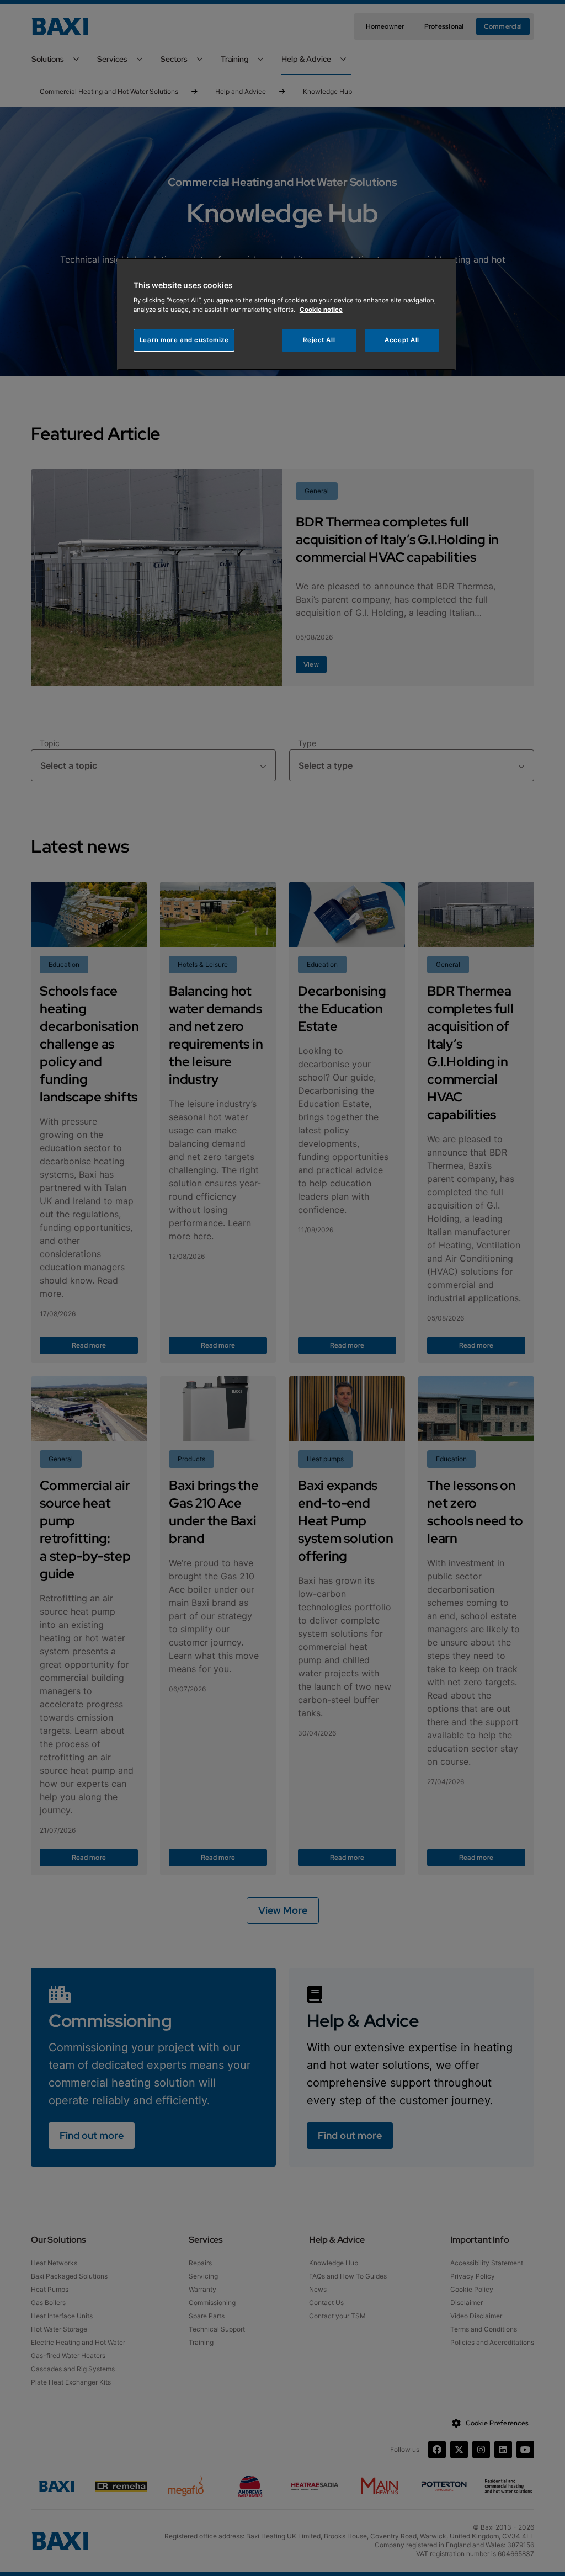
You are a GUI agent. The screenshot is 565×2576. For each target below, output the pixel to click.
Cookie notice (321, 310)
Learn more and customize (184, 340)
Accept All (402, 340)
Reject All (319, 340)
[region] (286, 314)
